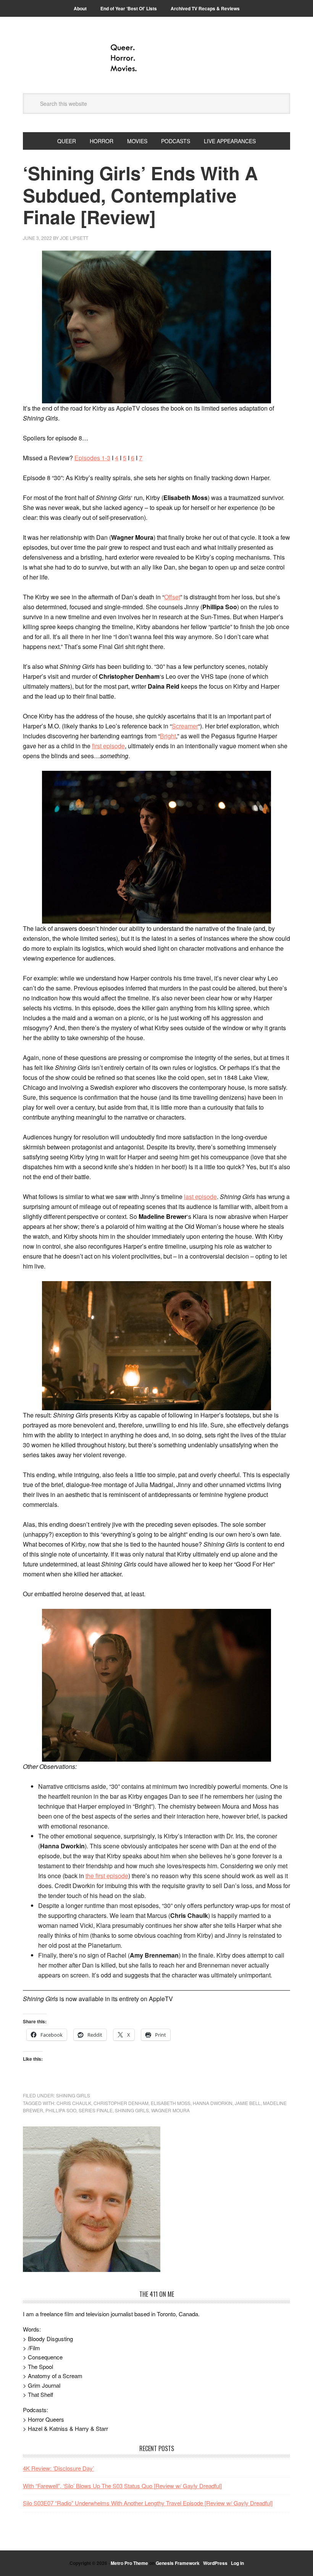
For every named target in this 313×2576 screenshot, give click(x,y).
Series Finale (96, 2110)
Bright (168, 736)
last (190, 1197)
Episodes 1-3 (92, 458)
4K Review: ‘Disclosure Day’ (58, 2468)
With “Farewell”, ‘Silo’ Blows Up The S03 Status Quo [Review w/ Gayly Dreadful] (122, 2486)
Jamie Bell (248, 2103)
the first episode (107, 1876)
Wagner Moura (170, 2110)
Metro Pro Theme (129, 2563)
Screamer (185, 726)
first (98, 746)
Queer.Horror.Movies (156, 58)
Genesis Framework (178, 2563)
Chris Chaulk (74, 2103)
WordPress (215, 2563)
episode (114, 746)
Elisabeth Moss (171, 2103)
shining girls (132, 2110)
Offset (172, 597)
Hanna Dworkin (213, 2103)
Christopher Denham (121, 2103)
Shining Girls (73, 2095)
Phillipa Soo (61, 2110)
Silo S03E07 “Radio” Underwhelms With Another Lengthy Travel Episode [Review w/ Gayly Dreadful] (148, 2503)
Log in (237, 2563)
